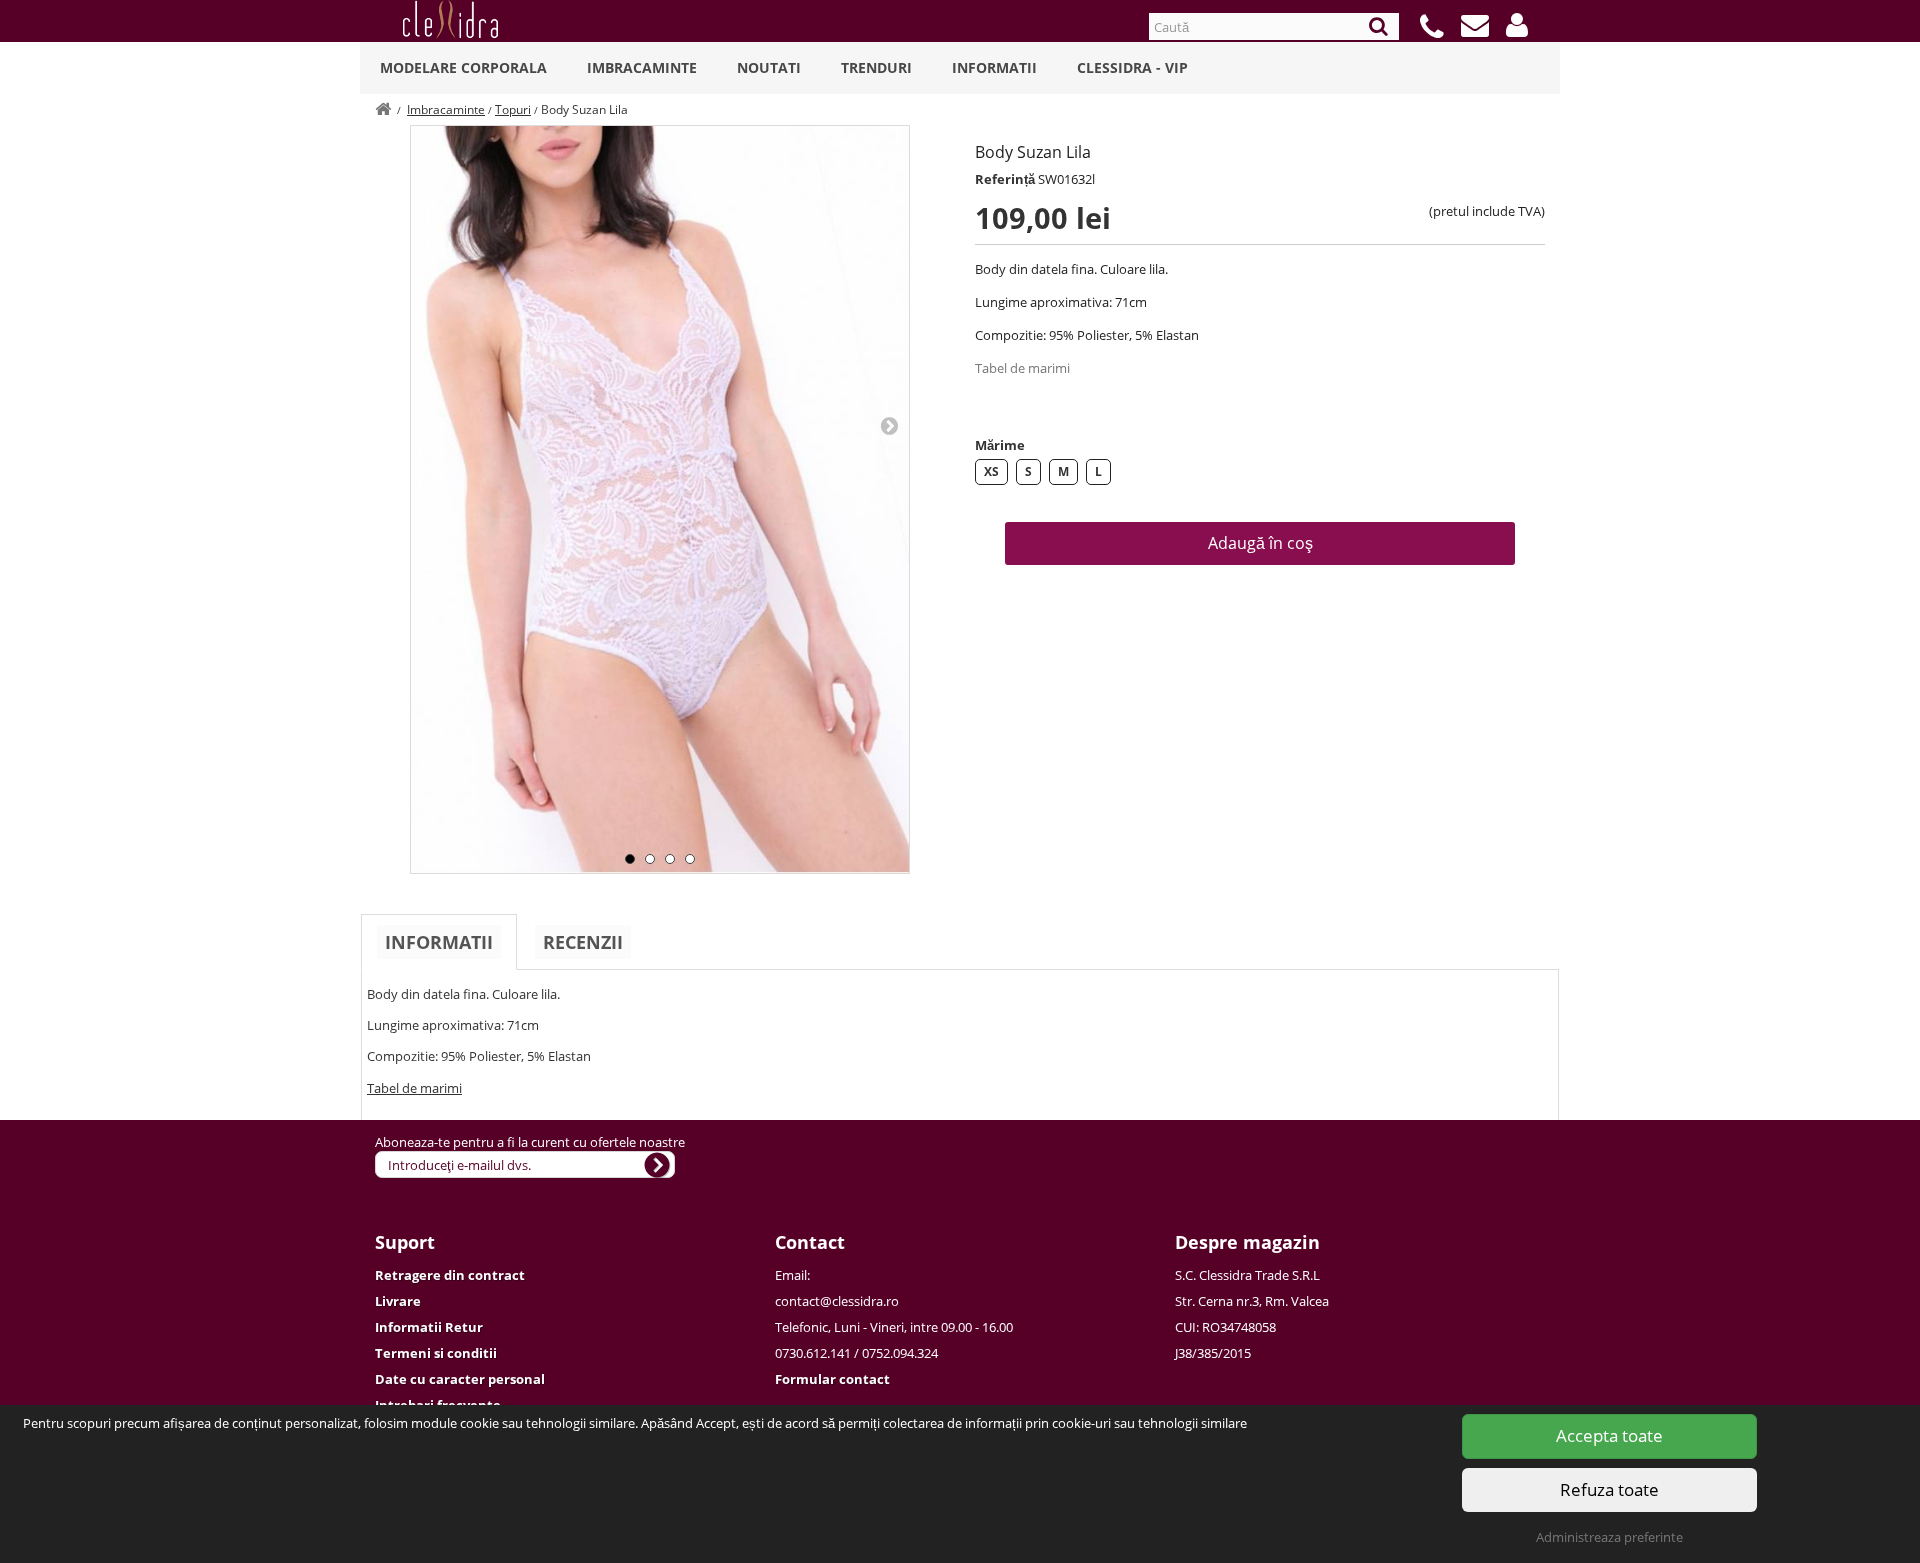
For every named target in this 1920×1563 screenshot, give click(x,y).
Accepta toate (1609, 1435)
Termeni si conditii (436, 1353)
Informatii (994, 67)
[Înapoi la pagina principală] (383, 109)
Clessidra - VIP (1132, 67)
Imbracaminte (642, 67)
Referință (1005, 179)
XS (991, 471)
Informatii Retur (429, 1327)
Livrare (398, 1301)
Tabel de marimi (1022, 368)
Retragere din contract (450, 1275)
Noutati (769, 67)
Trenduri (876, 67)
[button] (1517, 25)
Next (889, 425)
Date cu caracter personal (460, 1379)
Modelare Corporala (463, 67)
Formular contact (832, 1379)
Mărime (1000, 445)
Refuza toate (1609, 1489)
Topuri (513, 109)
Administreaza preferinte (1609, 1537)
